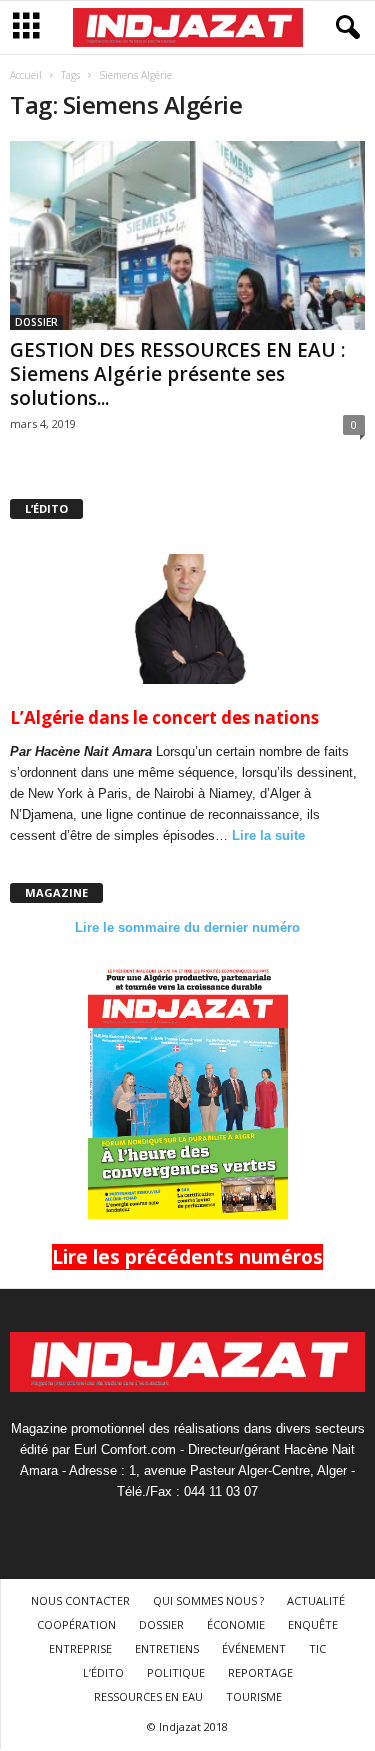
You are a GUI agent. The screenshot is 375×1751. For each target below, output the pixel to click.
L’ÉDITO (103, 1672)
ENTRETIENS (167, 1648)
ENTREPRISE (80, 1648)
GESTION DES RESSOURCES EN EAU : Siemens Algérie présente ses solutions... (177, 374)
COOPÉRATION (76, 1624)
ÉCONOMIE (236, 1624)
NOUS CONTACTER (80, 1600)
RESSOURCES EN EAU (148, 1696)
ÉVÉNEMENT (254, 1648)
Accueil (26, 75)
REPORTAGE (260, 1672)
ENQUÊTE (313, 1624)
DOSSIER (36, 322)
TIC (317, 1648)
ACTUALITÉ (316, 1600)
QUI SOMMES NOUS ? (208, 1600)
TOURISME (254, 1696)
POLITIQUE (176, 1672)
